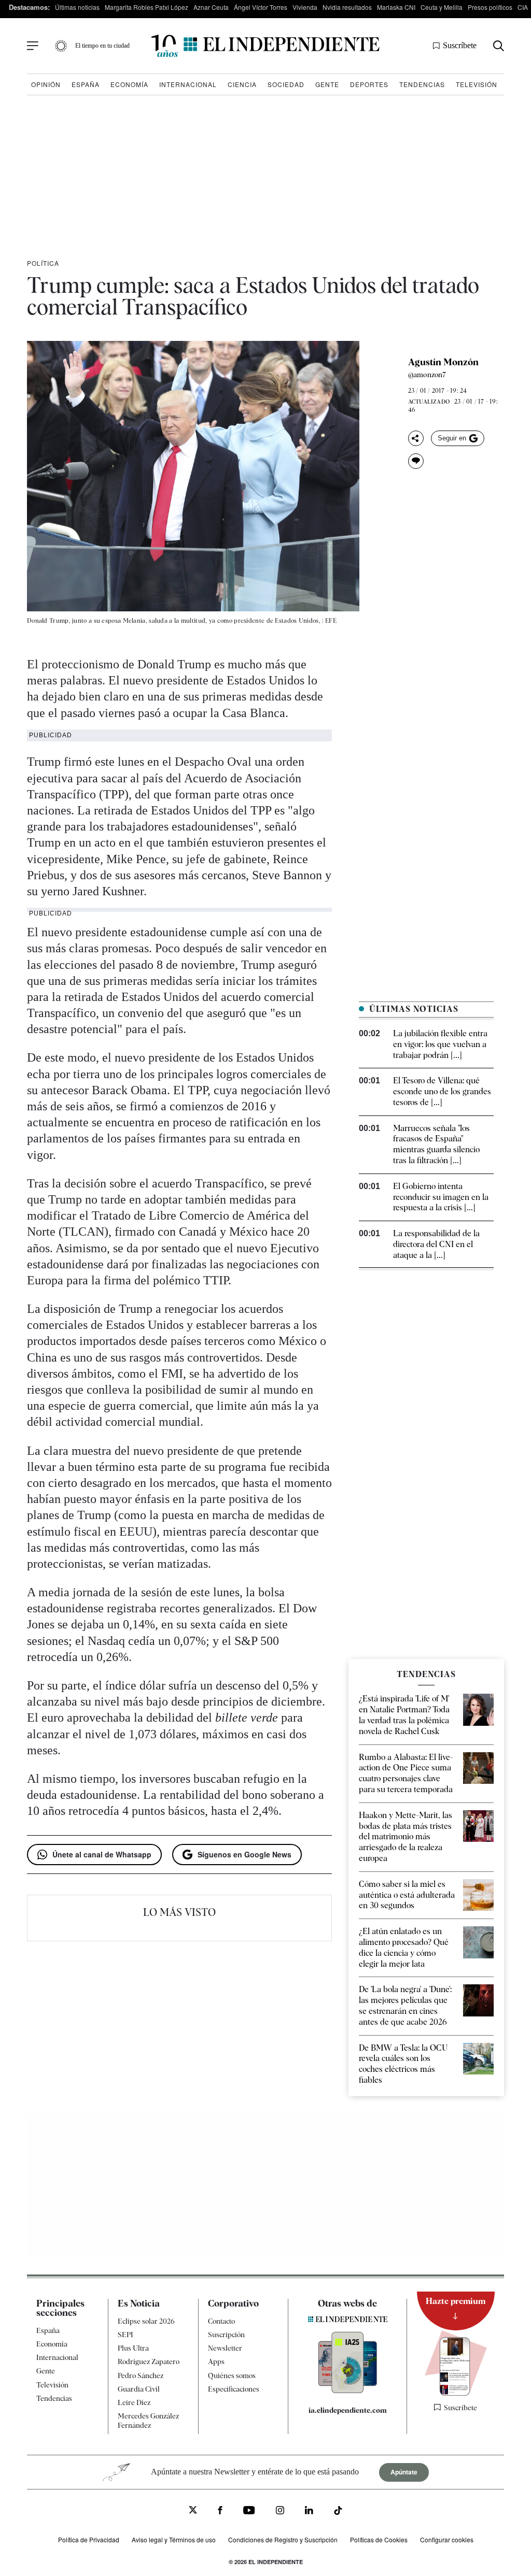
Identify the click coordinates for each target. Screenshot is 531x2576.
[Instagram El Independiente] (280, 2511)
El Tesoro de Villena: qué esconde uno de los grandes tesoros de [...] (442, 1091)
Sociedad (286, 84)
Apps (216, 2362)
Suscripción (226, 2335)
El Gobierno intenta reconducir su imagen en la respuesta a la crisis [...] (441, 1197)
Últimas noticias (77, 7)
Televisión (477, 84)
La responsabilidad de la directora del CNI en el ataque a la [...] (436, 1244)
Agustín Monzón (443, 362)
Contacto (221, 2321)
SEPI (125, 2335)
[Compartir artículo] (416, 438)
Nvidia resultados (347, 7)
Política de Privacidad (89, 2539)
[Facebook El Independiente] (220, 2511)
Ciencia (242, 84)
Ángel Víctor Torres (261, 7)
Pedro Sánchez (141, 2375)
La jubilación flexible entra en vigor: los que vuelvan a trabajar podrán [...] (440, 1044)
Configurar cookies (447, 2539)
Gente (327, 84)
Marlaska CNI (396, 7)
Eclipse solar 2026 (146, 2321)
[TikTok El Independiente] (338, 2512)
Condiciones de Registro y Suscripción (283, 2539)
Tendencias (422, 84)
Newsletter (225, 2348)
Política (43, 263)
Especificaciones (234, 2389)
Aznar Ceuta (211, 7)
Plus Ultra (133, 2348)
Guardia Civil (139, 2389)
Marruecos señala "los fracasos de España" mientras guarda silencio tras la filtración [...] (436, 1144)
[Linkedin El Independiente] (309, 2511)
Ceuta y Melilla (442, 7)
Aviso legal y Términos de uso (174, 2539)
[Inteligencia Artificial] (348, 2391)
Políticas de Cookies (379, 2539)
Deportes (369, 84)
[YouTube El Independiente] (249, 2511)
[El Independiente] (265, 46)
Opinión (46, 84)
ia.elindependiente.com (348, 2410)
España (86, 84)
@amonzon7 (427, 375)
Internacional (188, 84)
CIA (523, 7)
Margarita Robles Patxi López (146, 7)
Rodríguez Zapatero (149, 2362)
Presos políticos (490, 7)
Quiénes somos (232, 2375)
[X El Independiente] (193, 2511)
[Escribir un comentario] (416, 461)
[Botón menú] (33, 46)
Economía (129, 84)
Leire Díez (134, 2402)
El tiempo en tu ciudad (102, 46)
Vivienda (305, 7)
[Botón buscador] (499, 46)
